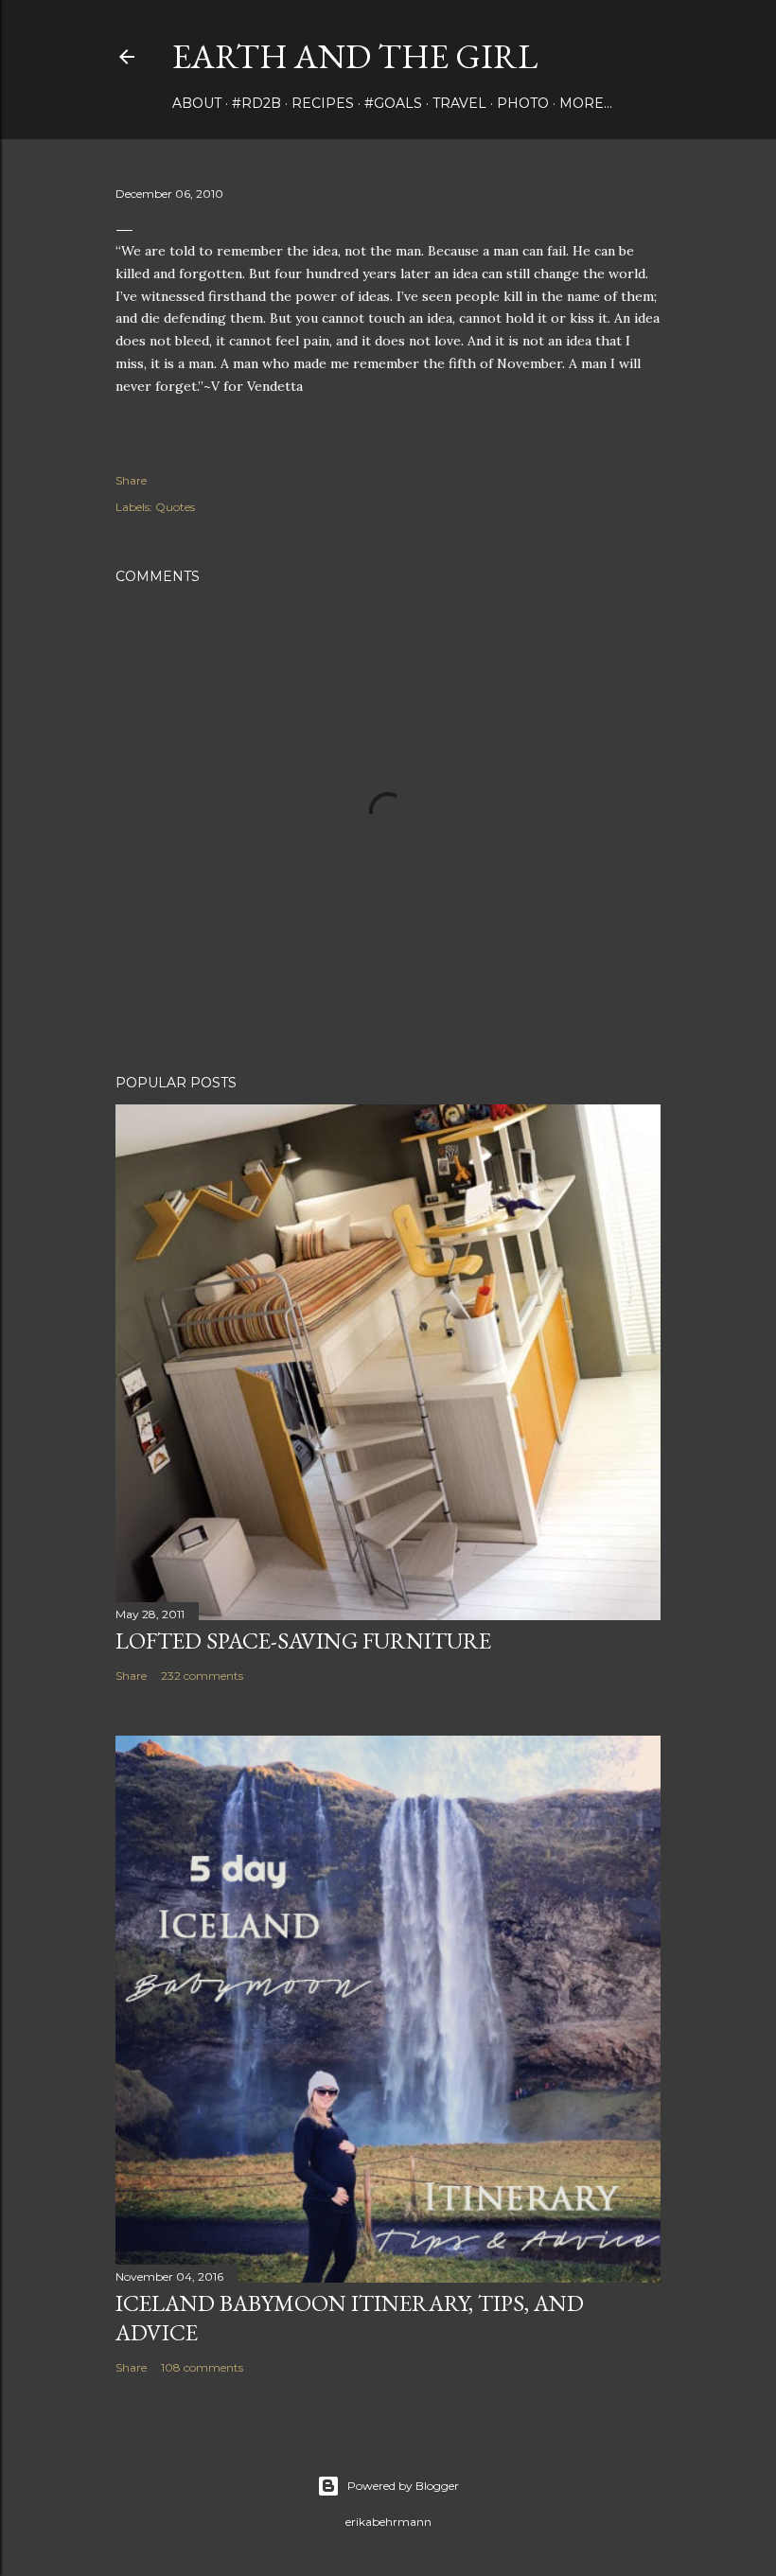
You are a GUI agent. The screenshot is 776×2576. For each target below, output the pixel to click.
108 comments (202, 2367)
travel (459, 103)
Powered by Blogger (403, 2486)
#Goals (393, 103)
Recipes (323, 103)
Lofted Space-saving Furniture (303, 1641)
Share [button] (131, 480)
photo (523, 103)
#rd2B (256, 103)
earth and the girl (355, 56)
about (197, 103)
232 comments (202, 1676)
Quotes (175, 507)
